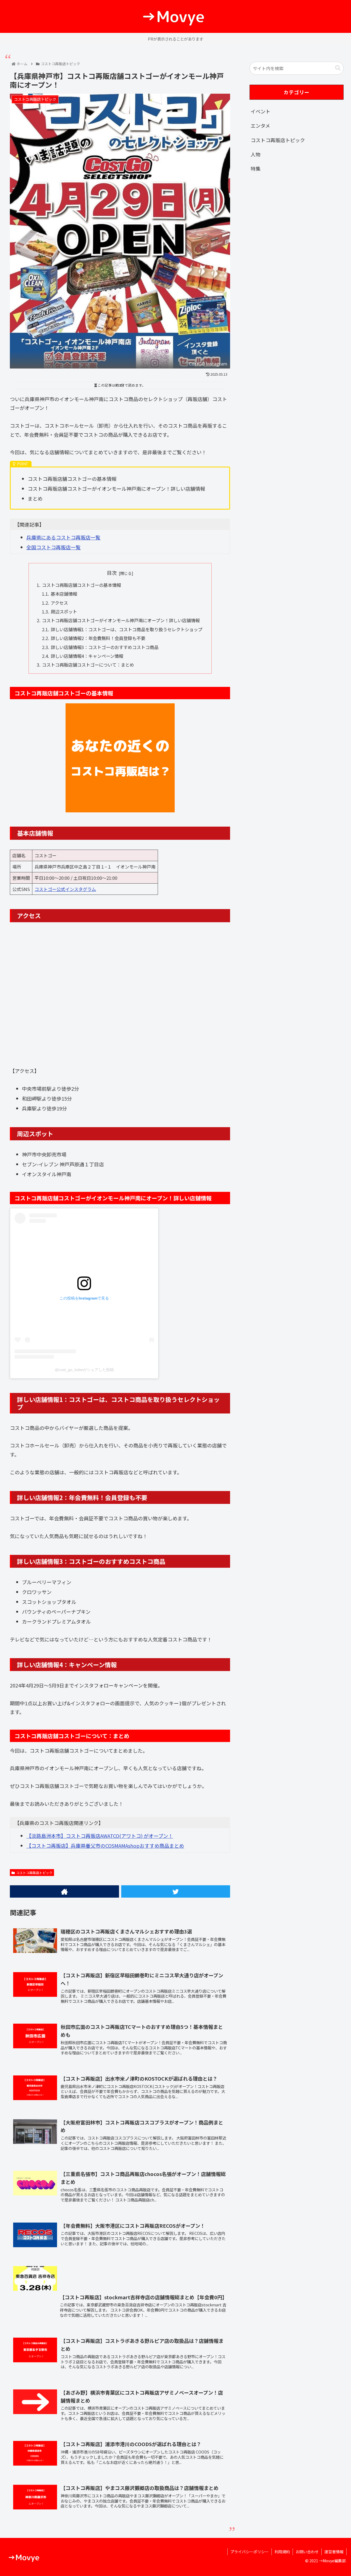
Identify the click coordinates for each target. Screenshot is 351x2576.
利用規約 (282, 2552)
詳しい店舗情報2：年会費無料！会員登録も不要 (98, 638)
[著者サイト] (64, 1891)
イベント (261, 111)
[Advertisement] (297, 223)
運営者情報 (334, 2552)
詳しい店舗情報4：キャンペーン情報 (87, 656)
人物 (256, 154)
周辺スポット (64, 612)
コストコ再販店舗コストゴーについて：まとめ (88, 665)
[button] (338, 68)
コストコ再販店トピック (34, 1873)
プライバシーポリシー (250, 2552)
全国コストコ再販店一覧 (53, 547)
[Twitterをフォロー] (176, 1891)
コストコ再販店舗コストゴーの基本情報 (81, 585)
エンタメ (260, 125)
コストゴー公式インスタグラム (65, 889)
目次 (112, 573)
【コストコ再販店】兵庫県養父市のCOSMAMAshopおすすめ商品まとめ (105, 1846)
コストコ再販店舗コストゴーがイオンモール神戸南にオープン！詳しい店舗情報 (121, 620)
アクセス (59, 603)
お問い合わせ (307, 2552)
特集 (256, 169)
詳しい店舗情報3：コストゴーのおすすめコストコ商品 (105, 647)
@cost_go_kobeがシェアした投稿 (84, 1370)
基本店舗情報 (64, 594)
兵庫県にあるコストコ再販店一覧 (63, 537)
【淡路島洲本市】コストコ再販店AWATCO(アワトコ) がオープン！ (100, 1836)
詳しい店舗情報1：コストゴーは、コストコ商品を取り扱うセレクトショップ (127, 629)
